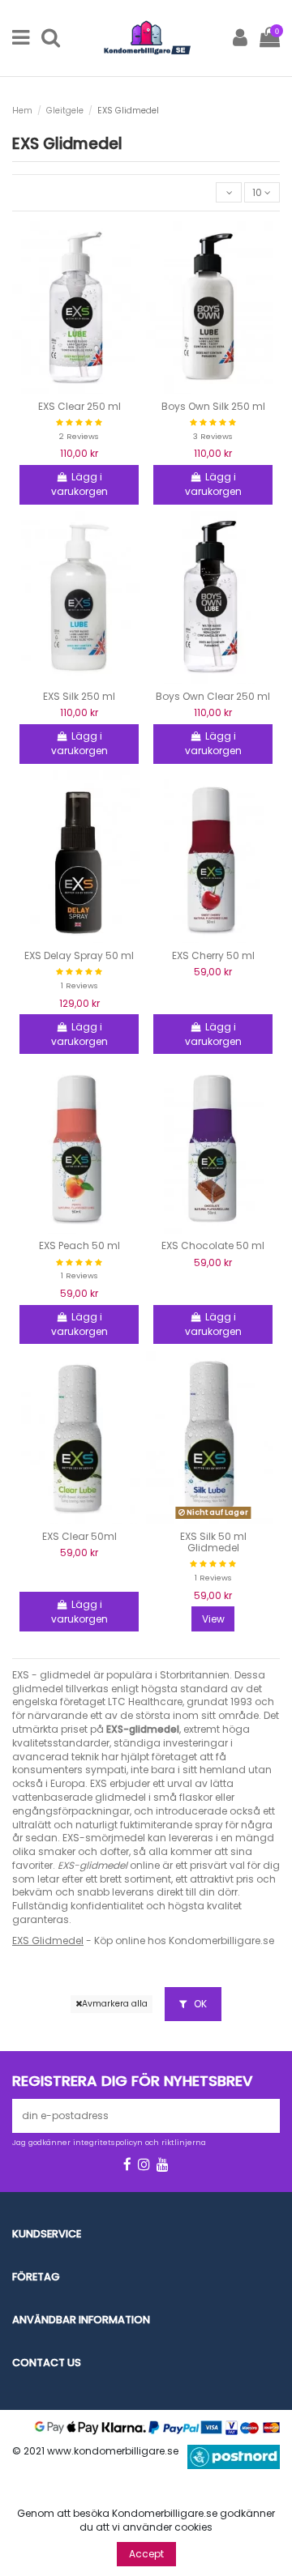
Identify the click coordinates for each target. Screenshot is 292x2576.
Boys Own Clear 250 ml (213, 696)
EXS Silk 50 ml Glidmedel (213, 1542)
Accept (146, 2554)
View (213, 1619)
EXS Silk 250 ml (79, 696)
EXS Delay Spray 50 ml (79, 955)
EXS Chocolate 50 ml (213, 1245)
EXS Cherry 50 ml (213, 955)
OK (199, 2004)
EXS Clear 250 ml (79, 406)
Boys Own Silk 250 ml (213, 406)
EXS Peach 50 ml (79, 1245)
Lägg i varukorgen (79, 484)
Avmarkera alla (115, 2004)
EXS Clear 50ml (79, 1536)
